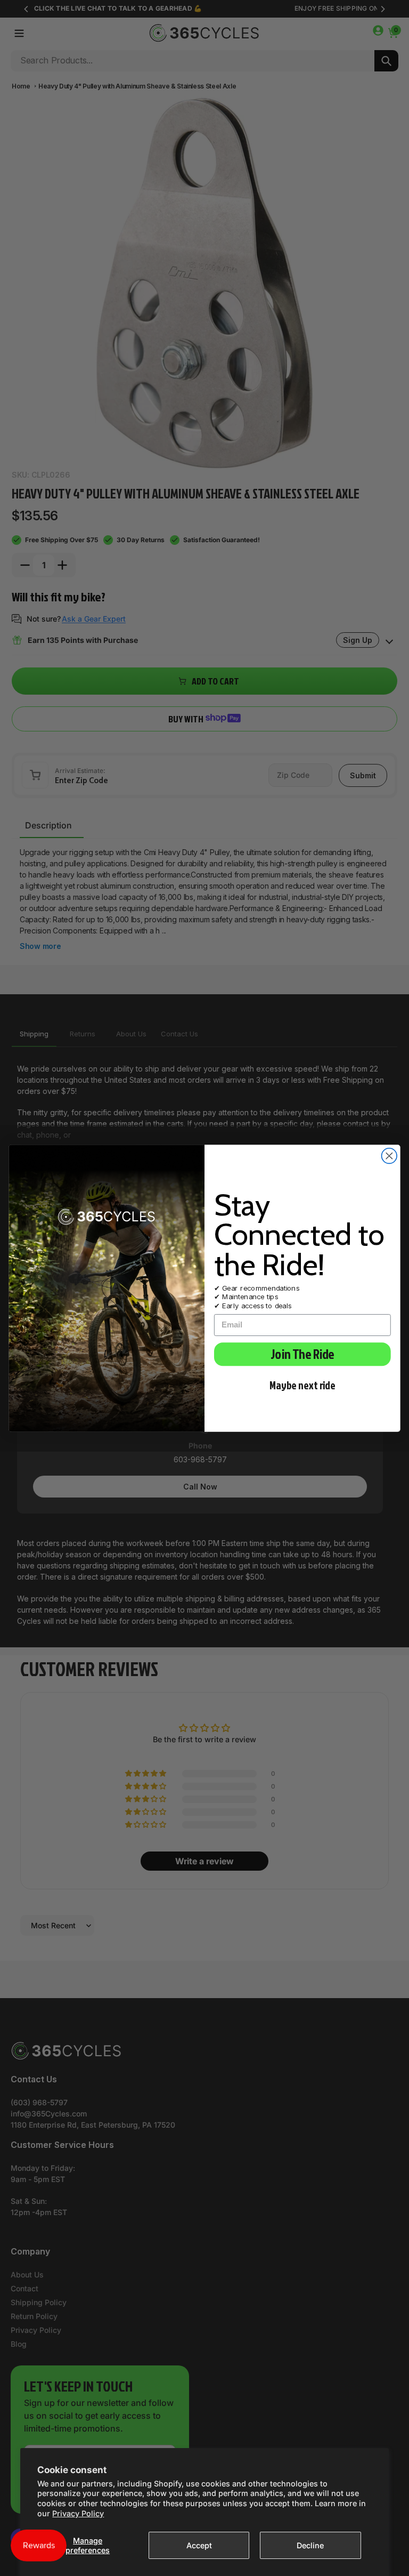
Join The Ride (302, 1354)
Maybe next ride (302, 1385)
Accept (199, 2545)
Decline (310, 2545)
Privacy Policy (78, 2513)
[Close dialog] (390, 1156)
